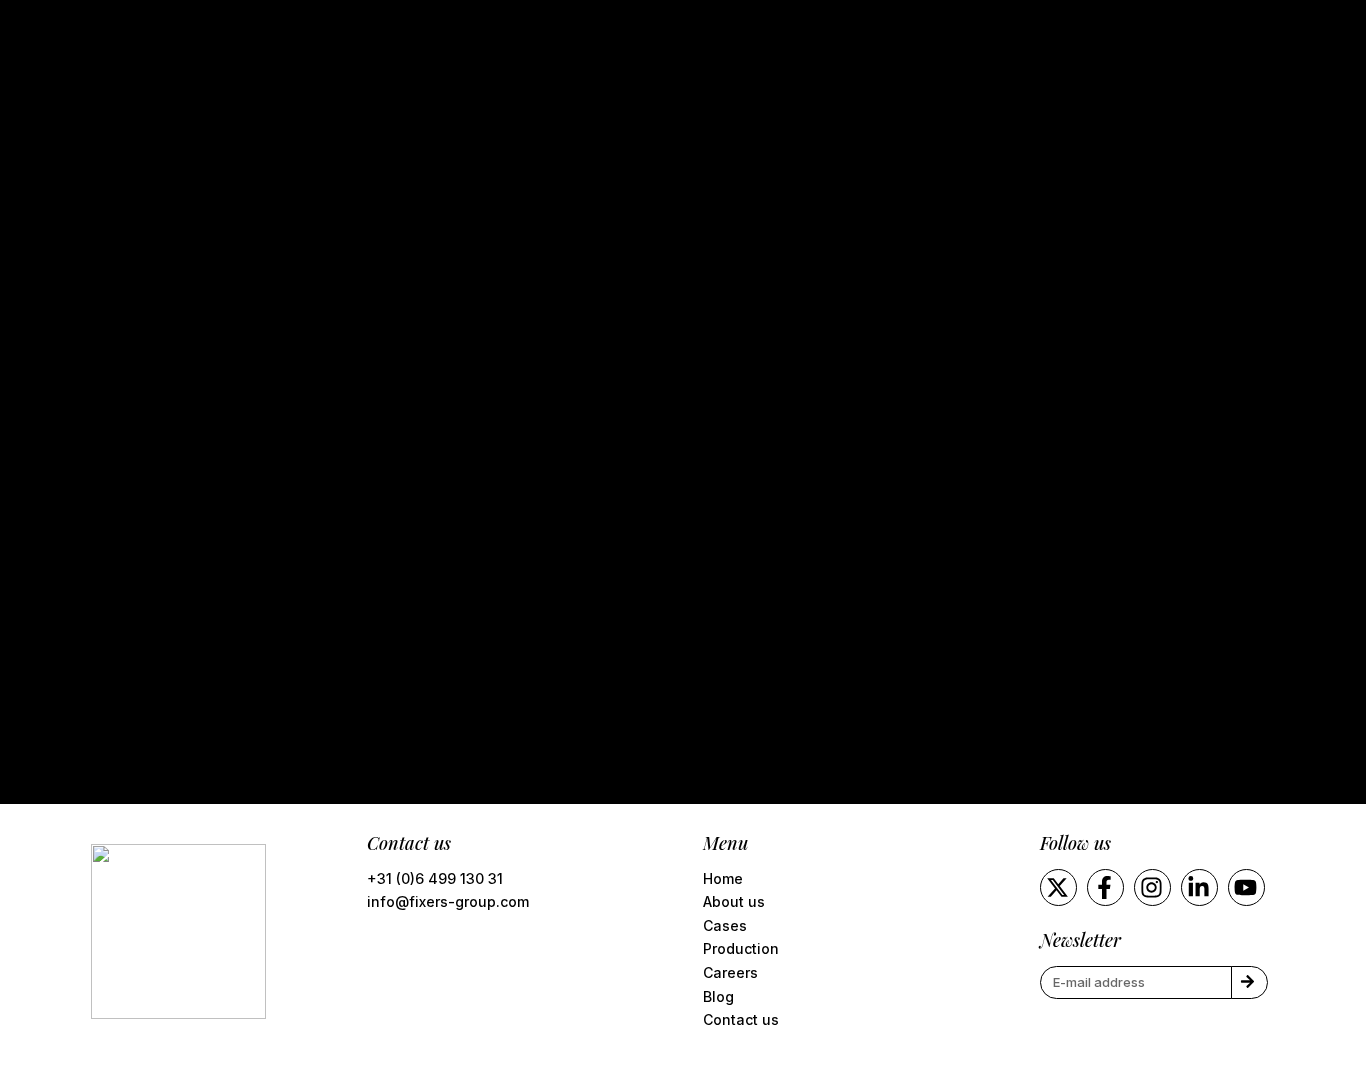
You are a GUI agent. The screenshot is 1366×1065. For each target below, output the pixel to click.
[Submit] (1249, 982)
